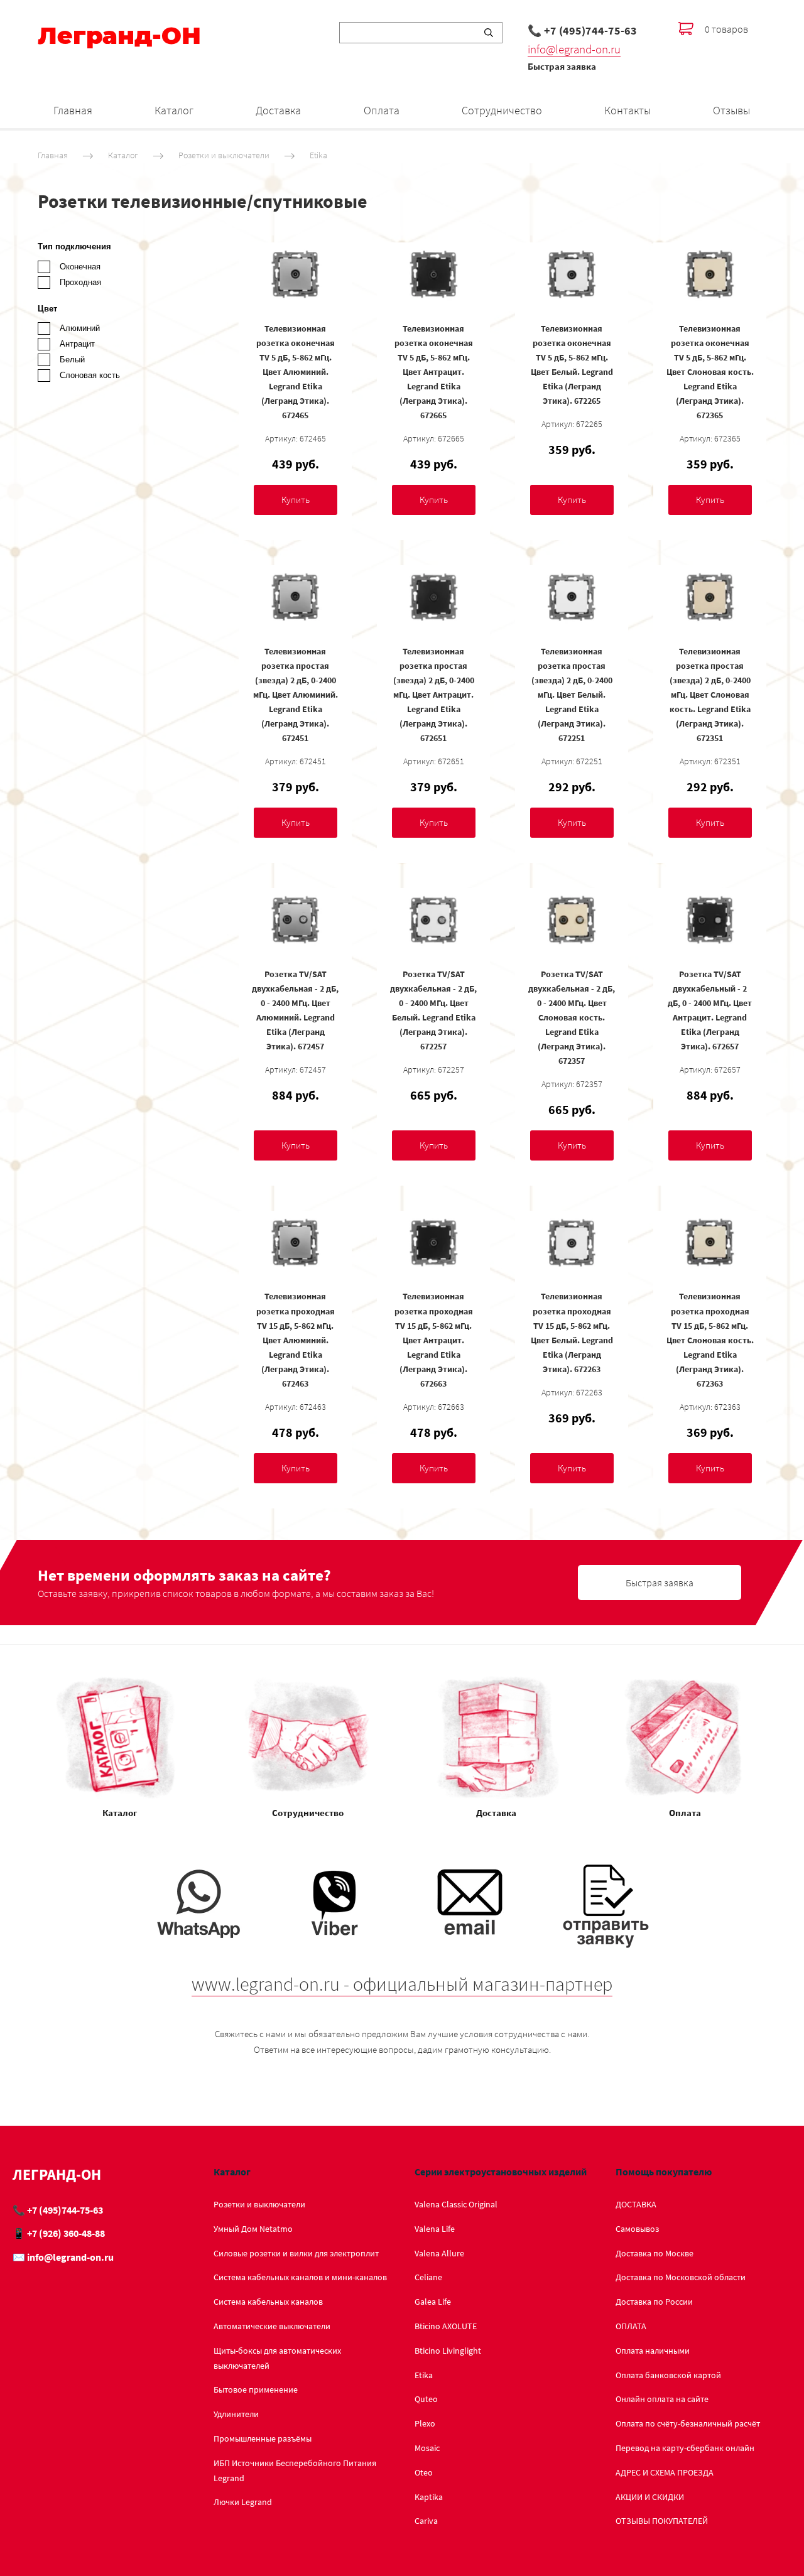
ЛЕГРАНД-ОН (57, 2174)
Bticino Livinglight (448, 2351)
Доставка (278, 110)
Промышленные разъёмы (263, 2438)
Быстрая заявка (562, 66)
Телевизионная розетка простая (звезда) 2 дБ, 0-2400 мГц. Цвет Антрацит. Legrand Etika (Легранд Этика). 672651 (434, 695)
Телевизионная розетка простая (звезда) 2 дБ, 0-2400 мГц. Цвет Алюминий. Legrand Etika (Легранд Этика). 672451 (296, 695)
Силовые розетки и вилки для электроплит (296, 2253)
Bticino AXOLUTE (446, 2326)
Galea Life (433, 2302)
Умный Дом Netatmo (253, 2229)
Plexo (425, 2423)
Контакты (627, 110)
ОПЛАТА (631, 2326)
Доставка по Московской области (681, 2277)
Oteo (424, 2472)
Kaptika (429, 2497)
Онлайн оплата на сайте (662, 2399)
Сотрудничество (502, 110)
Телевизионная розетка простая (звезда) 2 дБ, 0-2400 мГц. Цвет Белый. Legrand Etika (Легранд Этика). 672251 (572, 695)
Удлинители (236, 2414)
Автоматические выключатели (272, 2326)
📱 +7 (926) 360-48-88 (59, 2233)
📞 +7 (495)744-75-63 (582, 30)
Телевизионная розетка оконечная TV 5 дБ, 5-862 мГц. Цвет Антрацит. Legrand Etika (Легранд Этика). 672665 (434, 372)
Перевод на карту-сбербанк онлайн (685, 2448)
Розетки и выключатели (224, 155)
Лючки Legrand (243, 2502)
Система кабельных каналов (268, 2302)
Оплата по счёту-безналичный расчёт (688, 2423)
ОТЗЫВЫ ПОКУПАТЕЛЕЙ (662, 2521)
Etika (318, 155)
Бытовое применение (256, 2389)
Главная (73, 110)
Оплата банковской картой (668, 2375)
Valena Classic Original (456, 2204)
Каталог (174, 110)
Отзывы (731, 110)
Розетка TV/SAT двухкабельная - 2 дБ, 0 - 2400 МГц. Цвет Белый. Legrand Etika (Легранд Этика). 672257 (433, 1010)
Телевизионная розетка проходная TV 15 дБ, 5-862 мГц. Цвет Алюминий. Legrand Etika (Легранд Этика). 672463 (296, 1340)
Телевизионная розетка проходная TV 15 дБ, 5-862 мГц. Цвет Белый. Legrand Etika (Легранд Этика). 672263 (572, 1332)
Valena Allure (439, 2253)
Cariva (426, 2521)
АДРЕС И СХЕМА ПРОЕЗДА (665, 2472)
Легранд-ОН (119, 36)
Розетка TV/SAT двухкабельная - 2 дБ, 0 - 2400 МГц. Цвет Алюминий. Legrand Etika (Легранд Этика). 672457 (295, 1010)
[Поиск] (489, 33)
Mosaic (427, 2448)
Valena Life (435, 2229)
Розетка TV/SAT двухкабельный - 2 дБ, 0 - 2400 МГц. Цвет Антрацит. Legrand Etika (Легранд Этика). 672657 (710, 1010)
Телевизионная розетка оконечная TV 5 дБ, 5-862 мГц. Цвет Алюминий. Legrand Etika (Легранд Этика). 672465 (296, 372)
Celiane (428, 2277)
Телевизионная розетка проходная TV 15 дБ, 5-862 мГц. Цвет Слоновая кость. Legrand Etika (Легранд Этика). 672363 (710, 1340)
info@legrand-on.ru (574, 49)
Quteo (426, 2399)
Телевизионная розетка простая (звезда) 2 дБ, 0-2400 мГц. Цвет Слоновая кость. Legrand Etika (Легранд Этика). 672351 (710, 695)
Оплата (382, 110)
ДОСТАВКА (636, 2204)
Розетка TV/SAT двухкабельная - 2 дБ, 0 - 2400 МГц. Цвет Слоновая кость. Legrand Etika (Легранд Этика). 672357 (572, 1018)
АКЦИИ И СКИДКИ (650, 2497)
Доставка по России (654, 2302)
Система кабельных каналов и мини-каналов (300, 2277)
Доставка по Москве (655, 2253)
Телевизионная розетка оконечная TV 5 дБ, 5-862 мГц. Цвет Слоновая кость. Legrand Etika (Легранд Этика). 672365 (710, 372)
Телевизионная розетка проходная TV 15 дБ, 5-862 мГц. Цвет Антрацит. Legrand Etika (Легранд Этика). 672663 (434, 1340)
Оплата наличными (653, 2351)
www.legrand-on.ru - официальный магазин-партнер (402, 1984)
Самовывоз (637, 2229)
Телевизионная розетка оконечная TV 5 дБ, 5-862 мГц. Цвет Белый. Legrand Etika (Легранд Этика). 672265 (572, 365)
